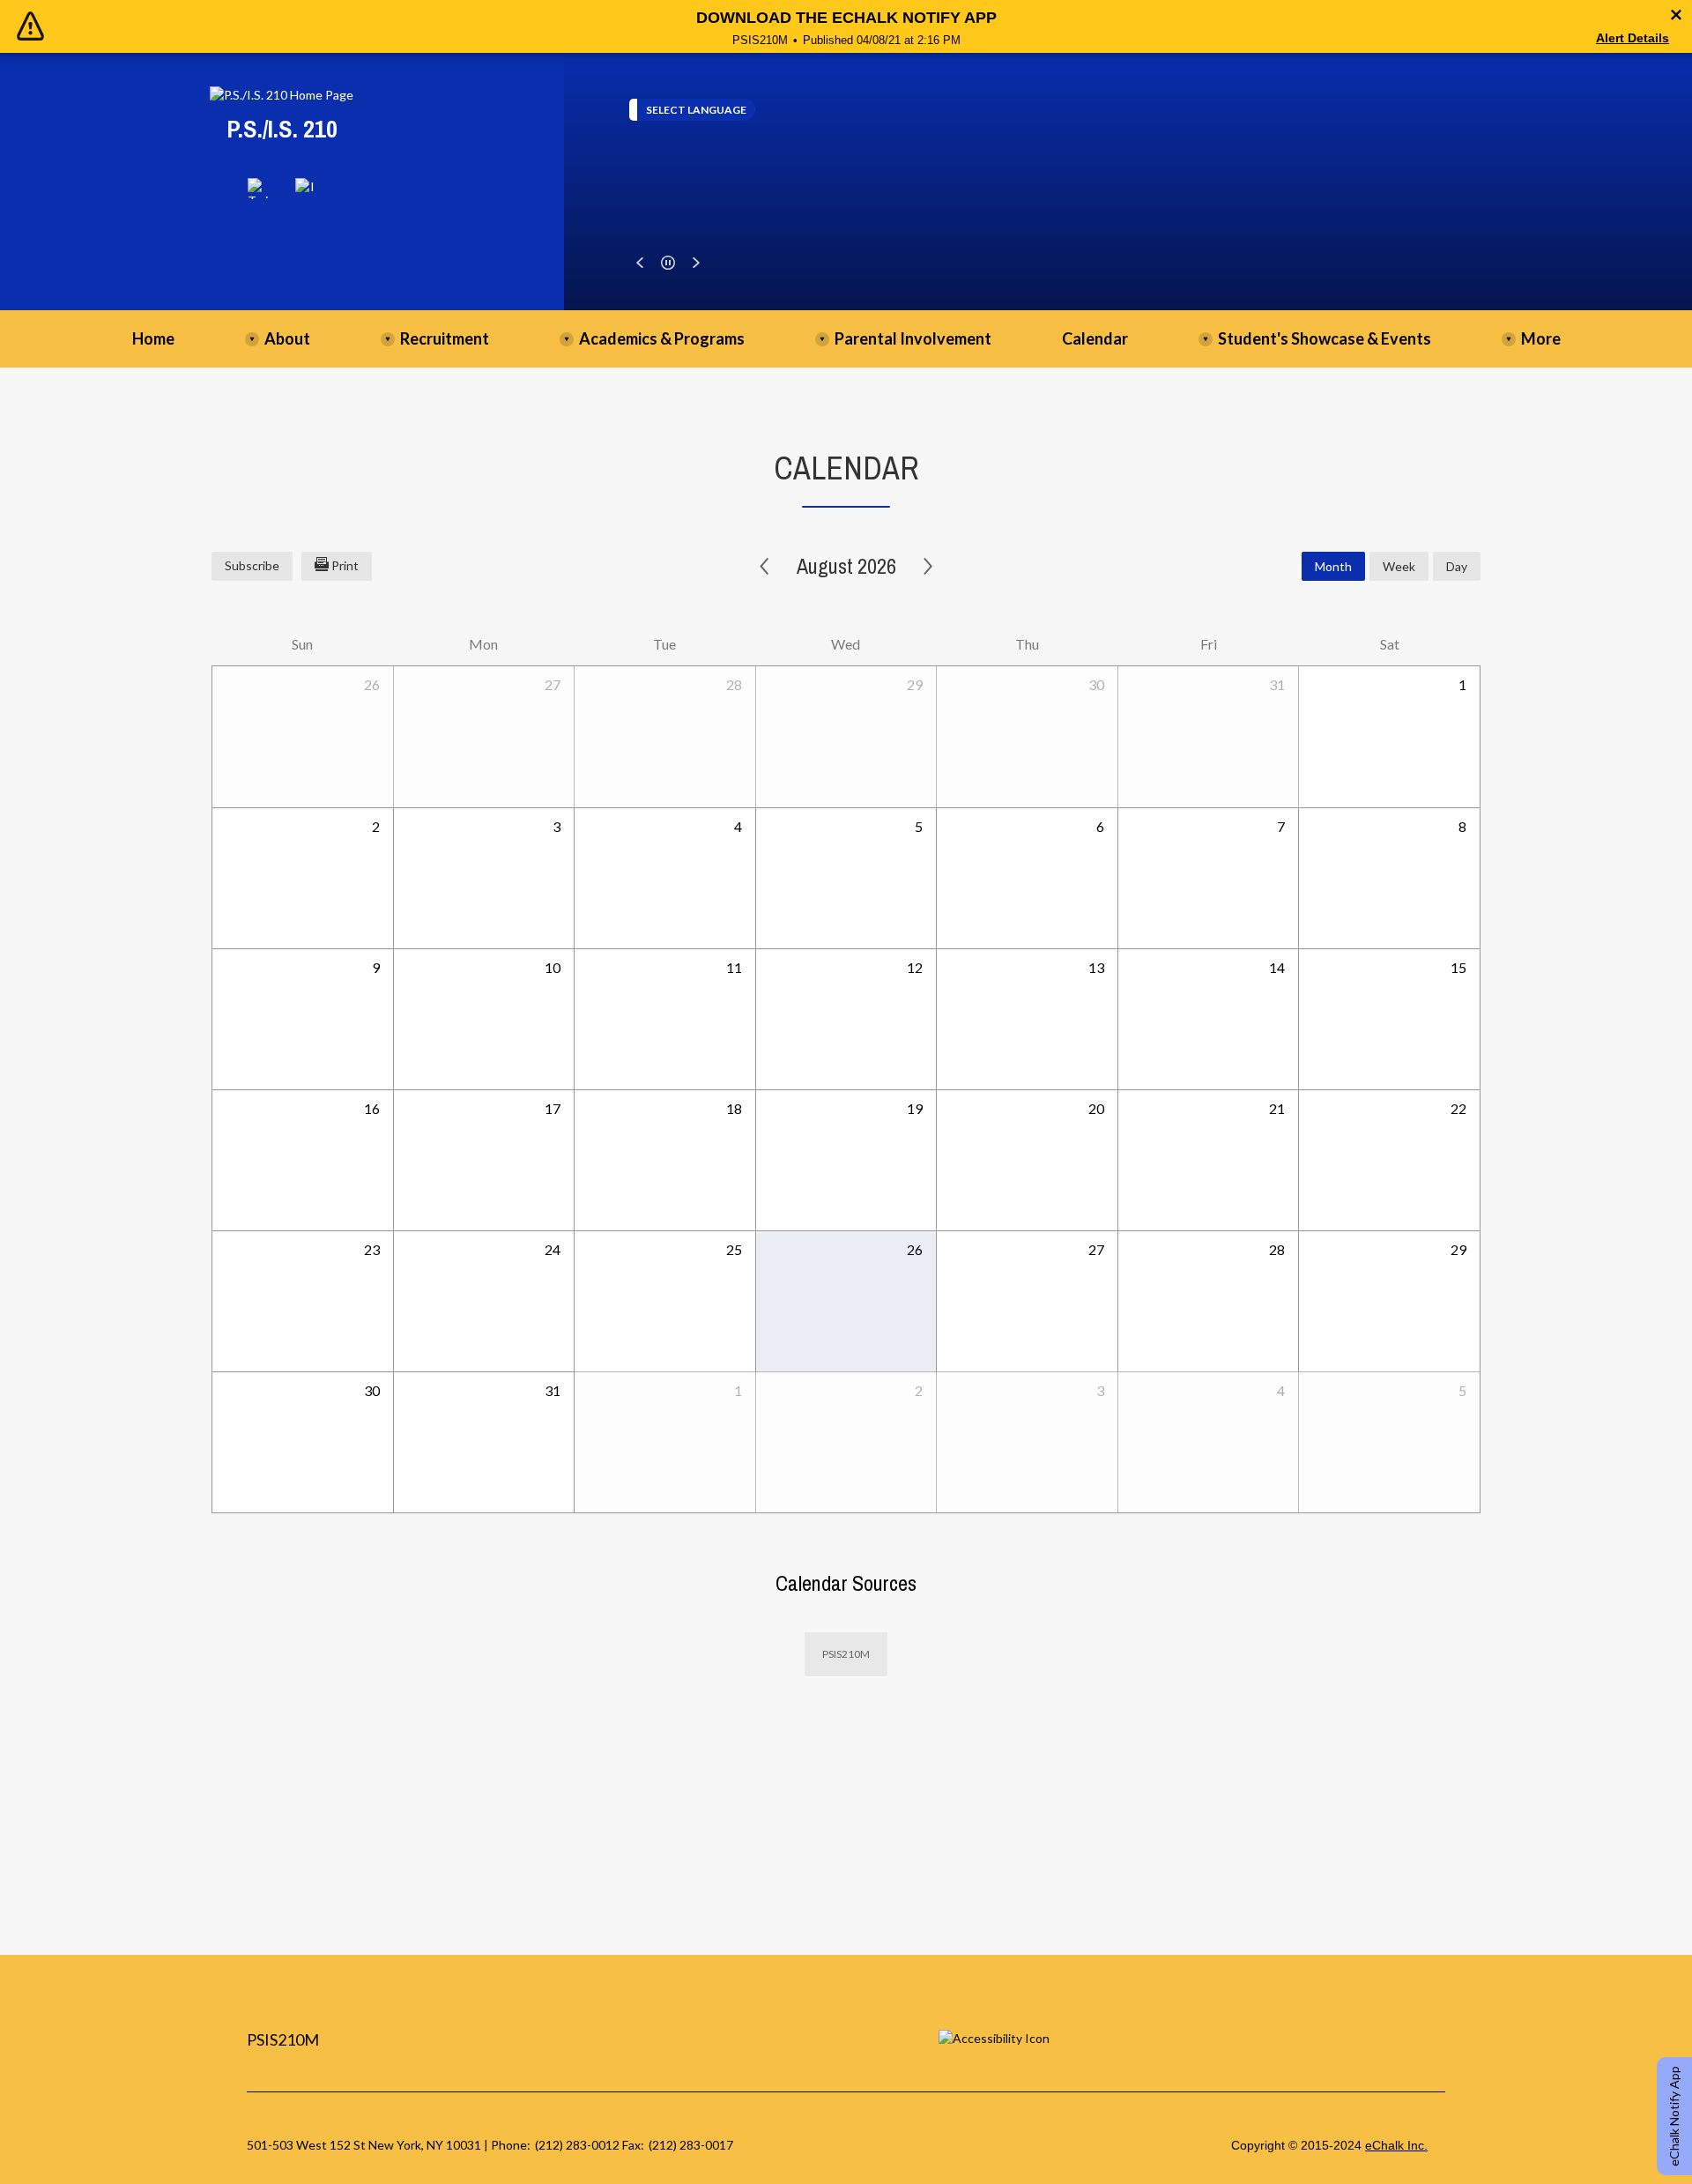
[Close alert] (1676, 15)
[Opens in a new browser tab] (258, 189)
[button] (640, 263)
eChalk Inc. (1396, 2145)
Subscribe (252, 565)
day (1457, 566)
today (1262, 566)
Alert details (1633, 38)
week (1399, 566)
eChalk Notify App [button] (1674, 2116)
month (1333, 566)
